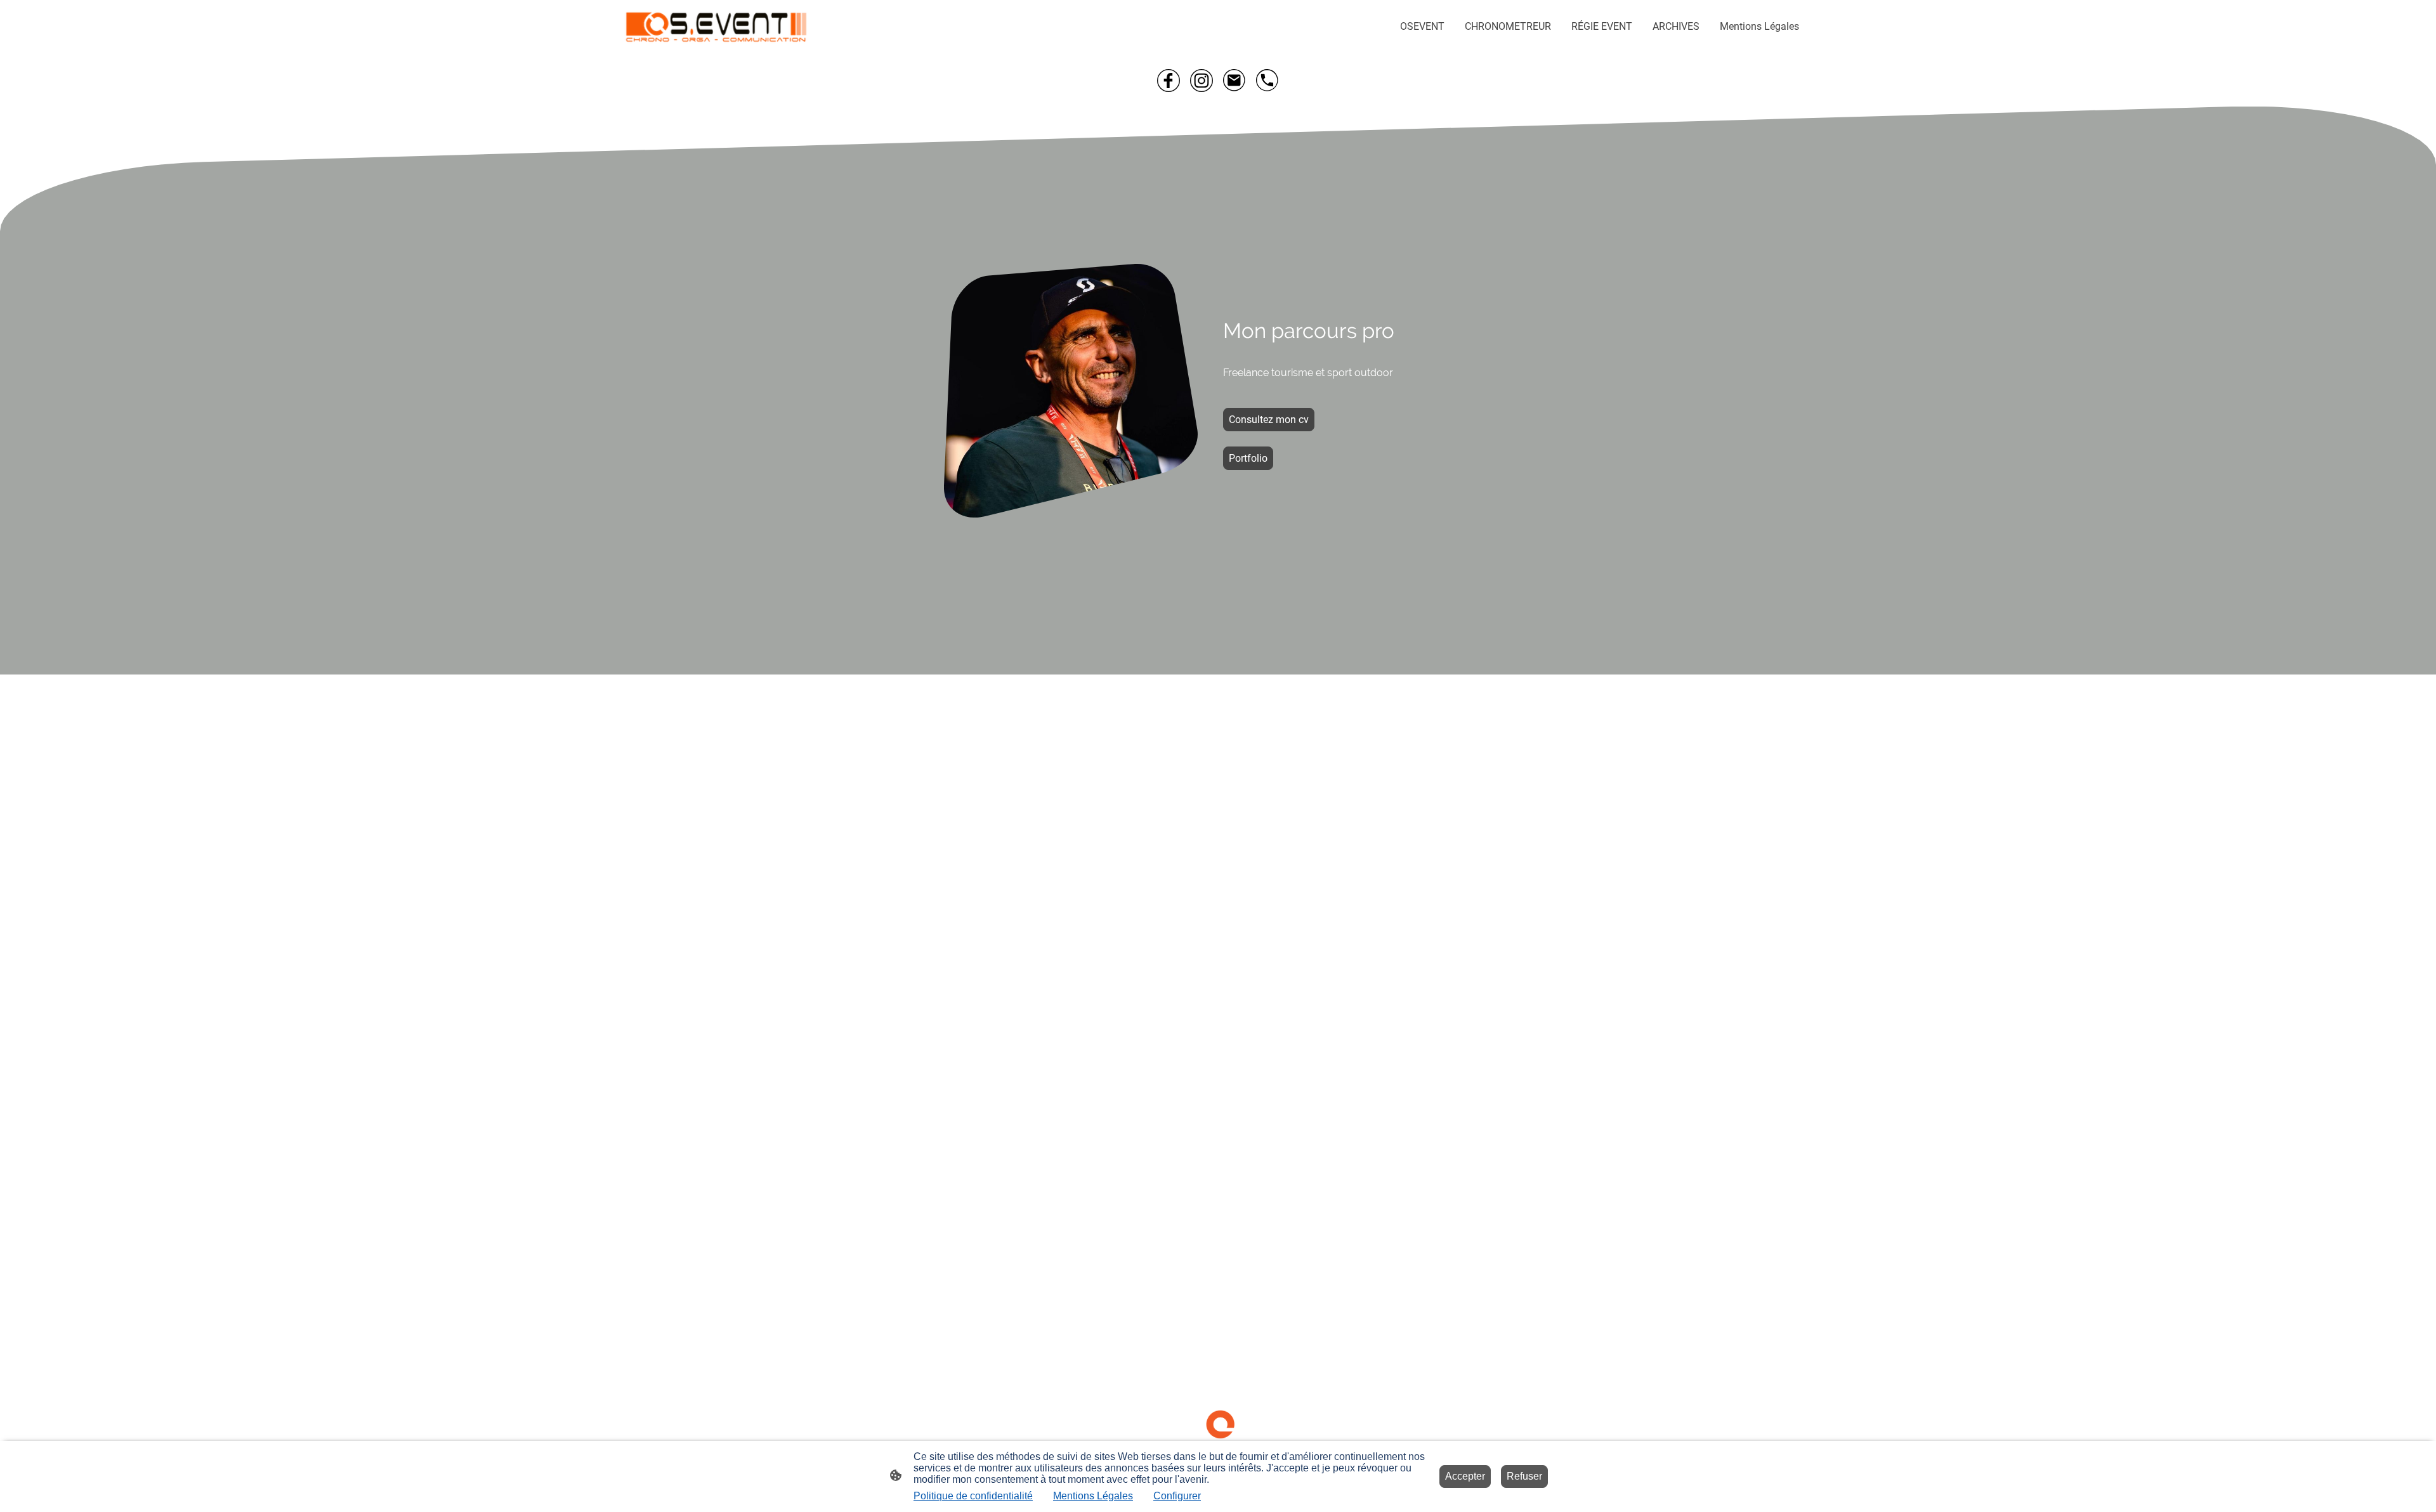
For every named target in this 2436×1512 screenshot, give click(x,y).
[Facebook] (1169, 81)
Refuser (1524, 1476)
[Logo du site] (717, 27)
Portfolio (1248, 458)
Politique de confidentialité (973, 1496)
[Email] (1234, 81)
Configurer (1177, 1496)
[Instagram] (1202, 81)
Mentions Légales (1093, 1496)
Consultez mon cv (1269, 420)
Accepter (1465, 1476)
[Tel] (1267, 81)
